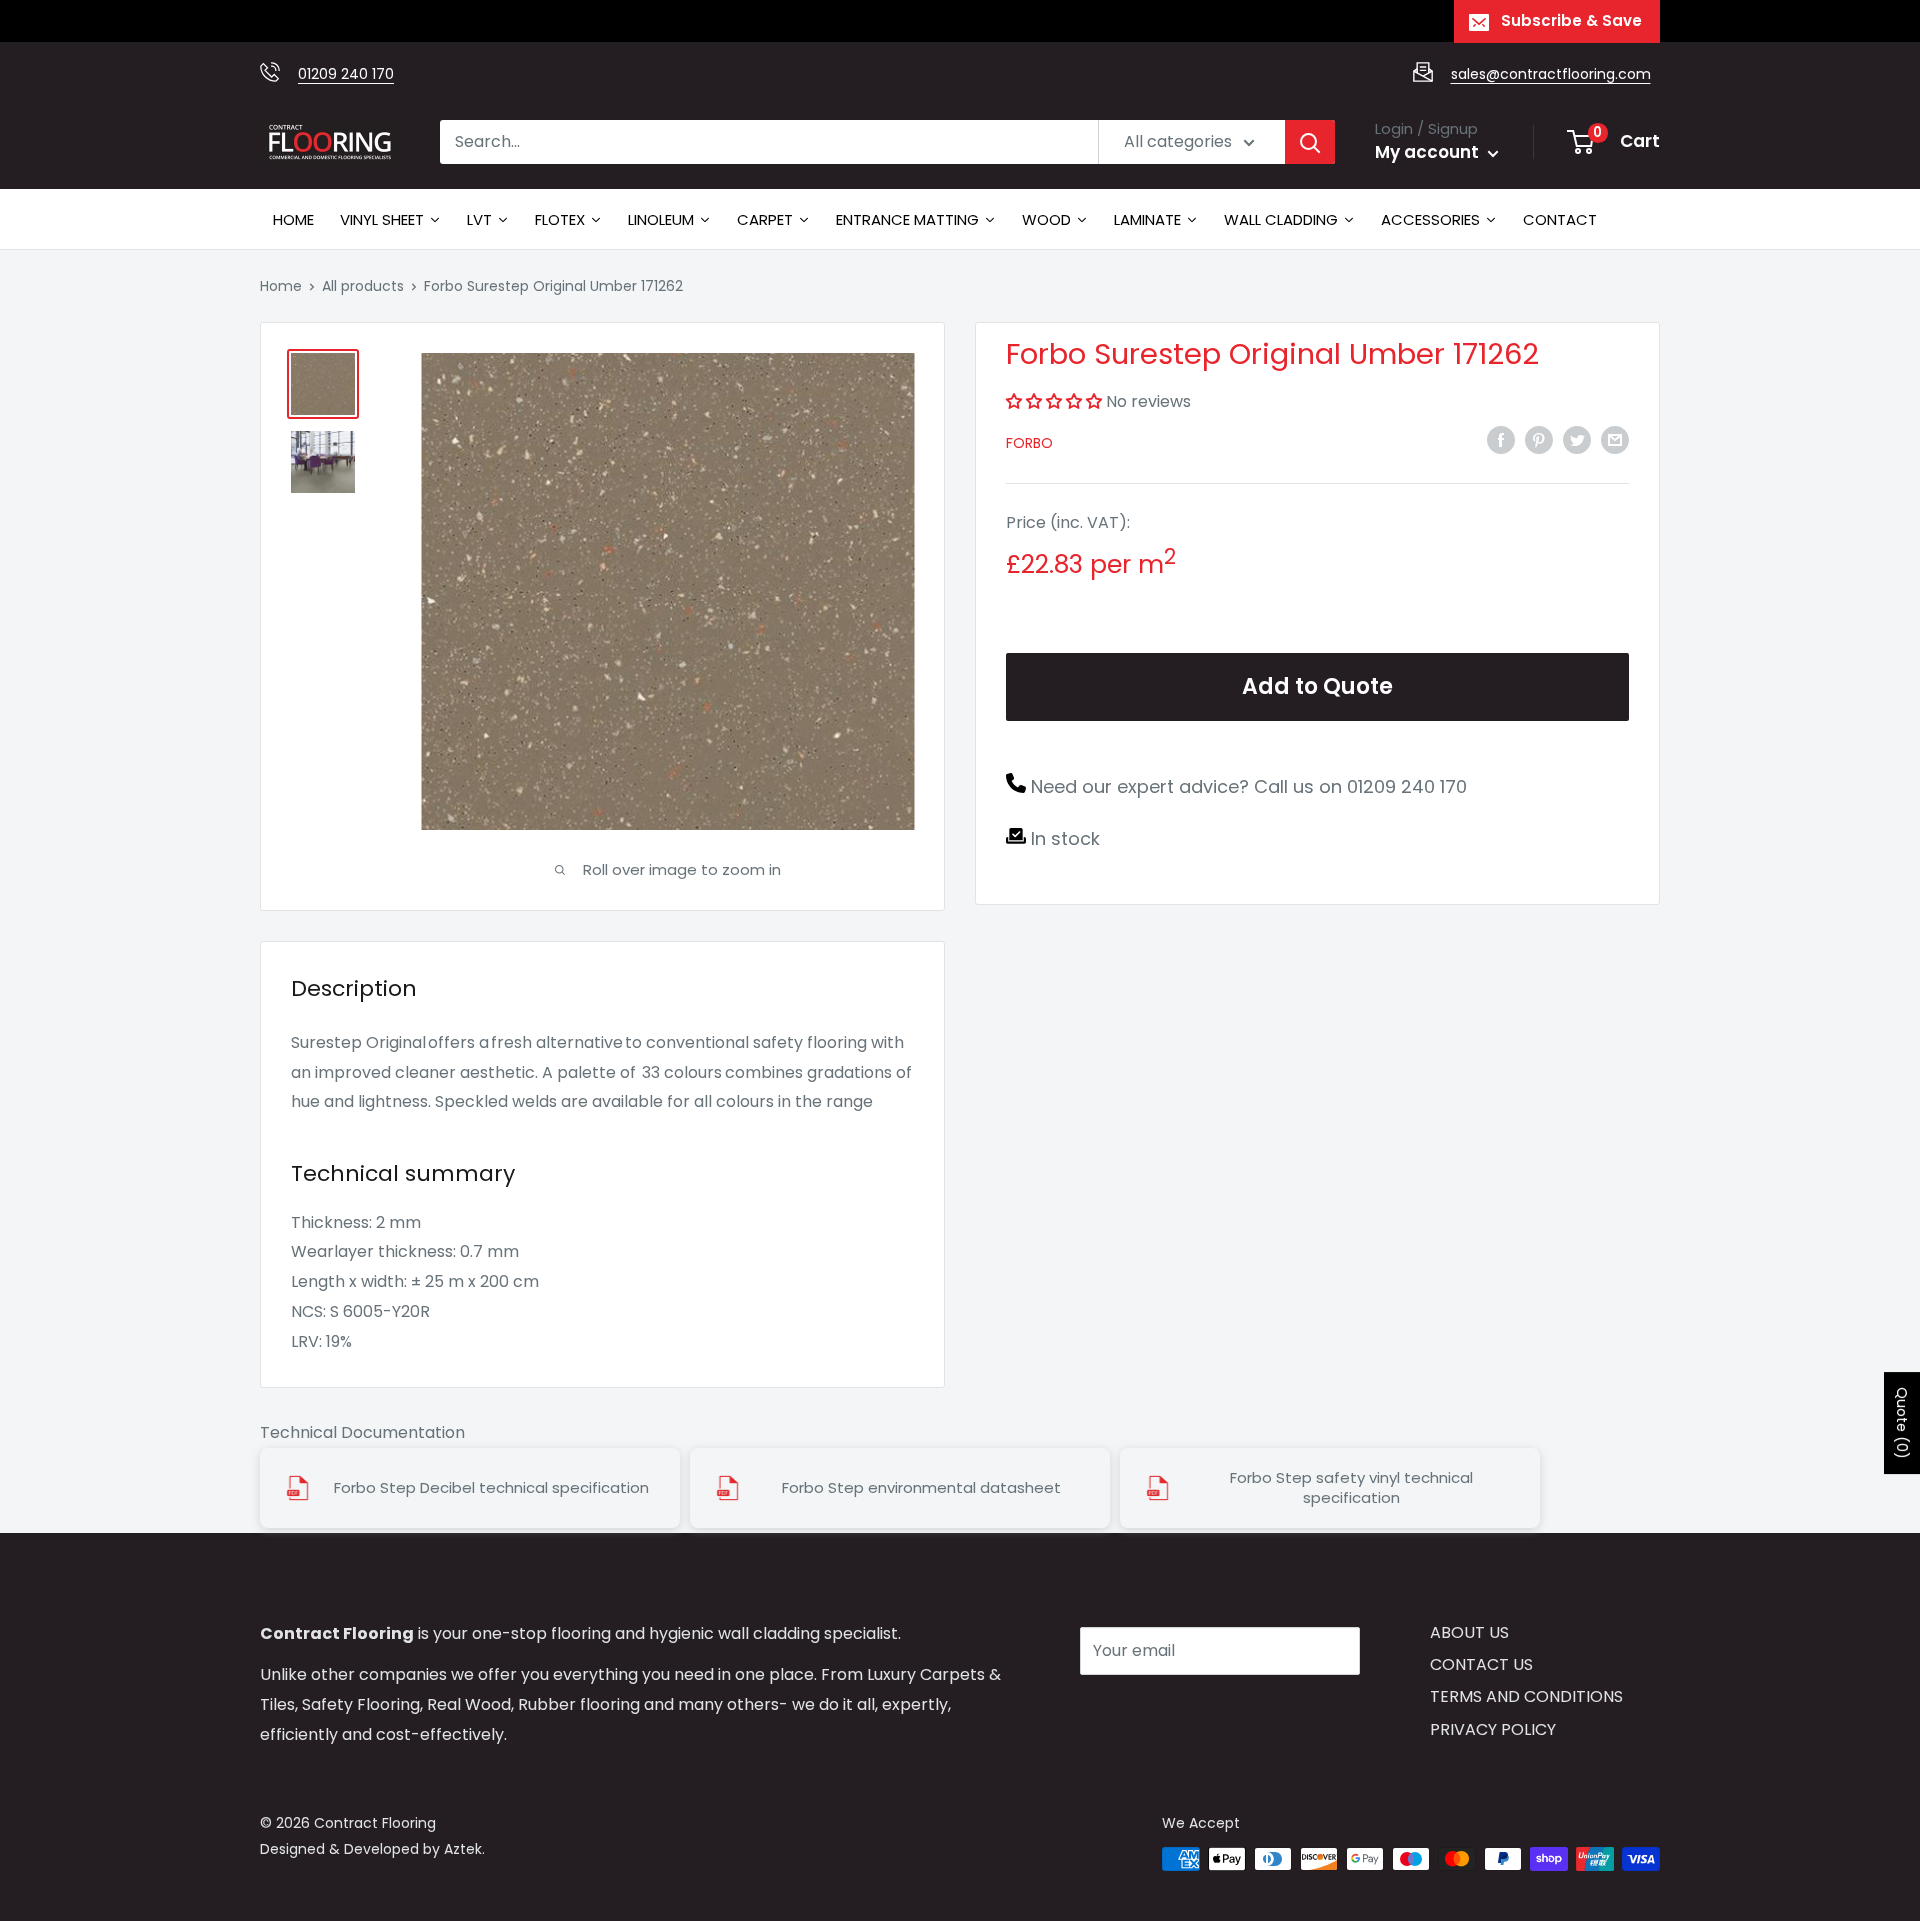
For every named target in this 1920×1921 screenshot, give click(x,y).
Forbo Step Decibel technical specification (491, 1488)
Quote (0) (1902, 1423)
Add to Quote (1317, 686)
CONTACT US (1481, 1664)
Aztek (463, 1849)
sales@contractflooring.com (1551, 74)
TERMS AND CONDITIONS (1526, 1696)
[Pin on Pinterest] (1539, 440)
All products (363, 286)
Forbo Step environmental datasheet (921, 1488)
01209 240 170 (346, 74)
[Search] (1310, 142)
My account (1429, 152)
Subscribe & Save (1571, 20)
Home (281, 286)
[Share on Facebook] (1501, 440)
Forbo (1029, 443)
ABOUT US (1469, 1632)
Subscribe (1151, 1710)
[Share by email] (1615, 440)
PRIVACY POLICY (1493, 1729)
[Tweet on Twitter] (1577, 440)
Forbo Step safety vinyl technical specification (1351, 1488)
